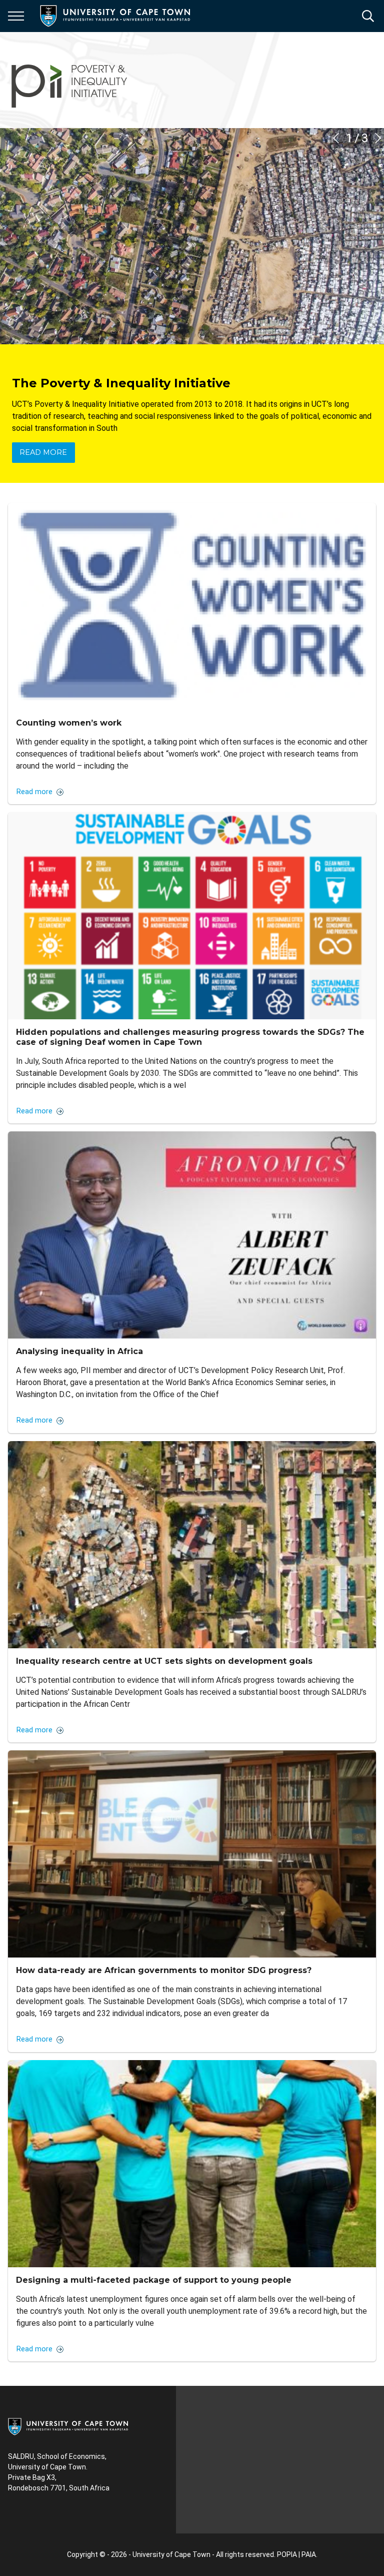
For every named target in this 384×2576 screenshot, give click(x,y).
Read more (43, 452)
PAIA (309, 2554)
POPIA (287, 2554)
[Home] (68, 2426)
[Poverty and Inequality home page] (70, 80)
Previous (336, 138)
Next (378, 138)
